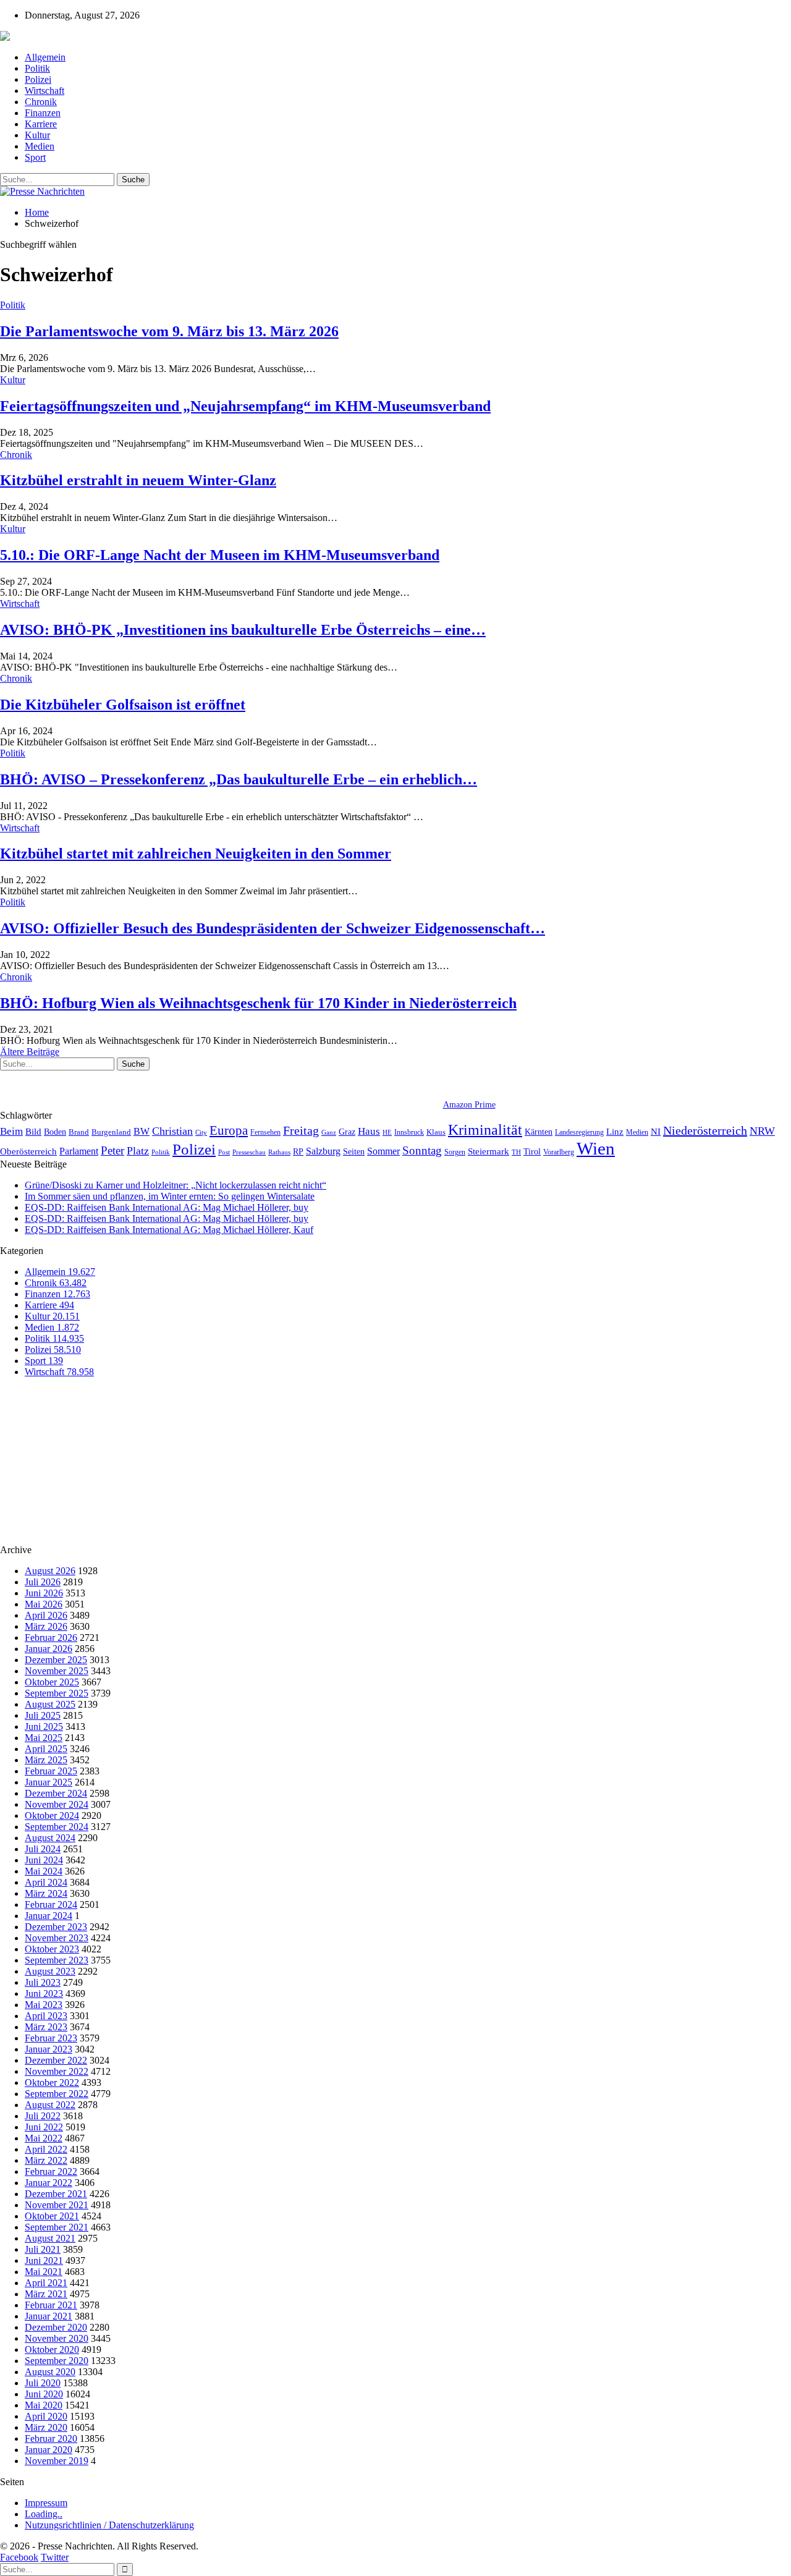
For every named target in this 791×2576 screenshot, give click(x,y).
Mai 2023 (44, 2005)
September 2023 (57, 1960)
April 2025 (46, 1749)
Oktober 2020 (52, 2349)
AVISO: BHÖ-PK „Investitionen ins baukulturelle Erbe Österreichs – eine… (243, 630)
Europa (229, 1130)
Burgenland (111, 1132)
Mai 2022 (44, 2138)
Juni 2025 (44, 1727)
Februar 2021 (51, 2305)
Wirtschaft (44, 91)
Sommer (383, 1151)
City (201, 1132)
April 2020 (46, 2416)
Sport (35, 157)
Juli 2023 (43, 1982)
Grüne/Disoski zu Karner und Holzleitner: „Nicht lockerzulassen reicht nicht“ (176, 1185)
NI (656, 1131)
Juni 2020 (44, 2394)
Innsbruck (409, 1132)
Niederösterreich (705, 1130)
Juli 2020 (43, 2383)
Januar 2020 (49, 2450)
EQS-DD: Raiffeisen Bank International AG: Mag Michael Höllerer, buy (167, 1207)
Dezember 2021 (56, 2194)
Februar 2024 (51, 1904)
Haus (369, 1131)
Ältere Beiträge (30, 1052)
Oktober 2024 (52, 1815)
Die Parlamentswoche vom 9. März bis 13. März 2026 (169, 331)
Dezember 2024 (56, 1793)
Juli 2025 (43, 1715)
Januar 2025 (49, 1782)
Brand (79, 1132)
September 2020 (57, 2361)
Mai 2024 (44, 1871)
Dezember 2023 (56, 1927)
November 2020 (57, 2338)
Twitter (55, 2557)
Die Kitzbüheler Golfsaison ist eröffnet (123, 705)
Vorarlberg (559, 1152)
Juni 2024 (44, 1860)
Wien (596, 1148)
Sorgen (455, 1152)
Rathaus (279, 1152)
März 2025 (46, 1760)
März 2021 (46, 2294)
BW (142, 1131)
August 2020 (50, 2372)
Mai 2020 (44, 2405)
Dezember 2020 (56, 2327)
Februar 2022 (51, 2171)
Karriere (41, 124)
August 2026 (50, 1571)
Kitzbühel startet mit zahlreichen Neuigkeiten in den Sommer (196, 854)
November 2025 (57, 1671)
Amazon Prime (469, 1105)
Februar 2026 (51, 1638)
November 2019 (57, 2461)
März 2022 (46, 2160)
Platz (138, 1151)
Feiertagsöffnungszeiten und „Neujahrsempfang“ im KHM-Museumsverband (245, 406)
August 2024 (50, 1838)
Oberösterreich (28, 1151)
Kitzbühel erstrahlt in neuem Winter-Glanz (138, 480)
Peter (112, 1150)
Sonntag (422, 1150)
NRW (762, 1131)
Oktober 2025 (52, 1682)
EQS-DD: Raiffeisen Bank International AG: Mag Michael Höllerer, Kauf (169, 1230)
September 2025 (57, 1693)
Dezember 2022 (56, 2060)
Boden (55, 1132)
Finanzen (43, 113)
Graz (347, 1132)
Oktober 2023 (52, 1949)
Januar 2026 (49, 1649)
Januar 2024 (49, 1916)
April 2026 (46, 1615)
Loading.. (44, 2514)
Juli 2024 (43, 1849)
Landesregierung (579, 1132)
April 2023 (46, 2016)
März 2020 (46, 2427)
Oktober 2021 (52, 2216)
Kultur (37, 135)
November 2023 (57, 1938)
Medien (40, 146)
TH (516, 1152)
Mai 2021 (44, 2272)
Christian (172, 1131)
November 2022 (57, 2071)
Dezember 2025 (56, 1660)
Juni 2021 (44, 2260)
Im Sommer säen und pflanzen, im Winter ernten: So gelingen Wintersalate (170, 1196)
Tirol (532, 1151)
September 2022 (57, 2094)
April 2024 (46, 1882)
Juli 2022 (43, 2116)
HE (387, 1132)
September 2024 (57, 1827)
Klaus (436, 1132)
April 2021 (46, 2283)
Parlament (79, 1151)
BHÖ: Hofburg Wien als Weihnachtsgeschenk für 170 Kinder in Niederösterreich (258, 1003)
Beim (11, 1131)
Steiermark (489, 1151)
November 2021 (57, 2205)
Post (224, 1152)
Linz (615, 1132)
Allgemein (45, 57)
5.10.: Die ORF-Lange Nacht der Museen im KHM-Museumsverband (220, 555)
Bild (33, 1132)
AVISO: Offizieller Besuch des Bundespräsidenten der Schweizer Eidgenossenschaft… (273, 928)
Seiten (354, 1151)
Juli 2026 (43, 1582)
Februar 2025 (51, 1771)
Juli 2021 (43, 2249)
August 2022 (50, 2105)
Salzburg (323, 1151)
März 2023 (46, 2027)
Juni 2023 (44, 1993)
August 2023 (50, 1971)
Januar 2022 (49, 2183)
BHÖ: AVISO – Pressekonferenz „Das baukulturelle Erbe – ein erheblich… (239, 779)
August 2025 (50, 1704)
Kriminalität (485, 1129)
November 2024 (57, 1804)
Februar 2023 (51, 2038)
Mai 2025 (44, 1738)
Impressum (46, 2503)
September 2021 (57, 2227)
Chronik (41, 102)
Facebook (19, 2557)
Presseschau (249, 1152)
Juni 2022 (44, 2127)
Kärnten (539, 1132)
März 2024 (46, 1893)
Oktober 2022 (52, 2082)
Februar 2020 (51, 2438)
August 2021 (50, 2238)
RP (298, 1151)
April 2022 (46, 2149)
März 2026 (46, 1626)
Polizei (38, 79)
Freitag (301, 1130)
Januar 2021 (49, 2316)
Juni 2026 (44, 1593)
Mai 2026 (44, 1604)
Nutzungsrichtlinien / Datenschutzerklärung (109, 2525)
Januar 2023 (49, 2049)
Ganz (329, 1132)
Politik (37, 68)
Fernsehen (265, 1132)
